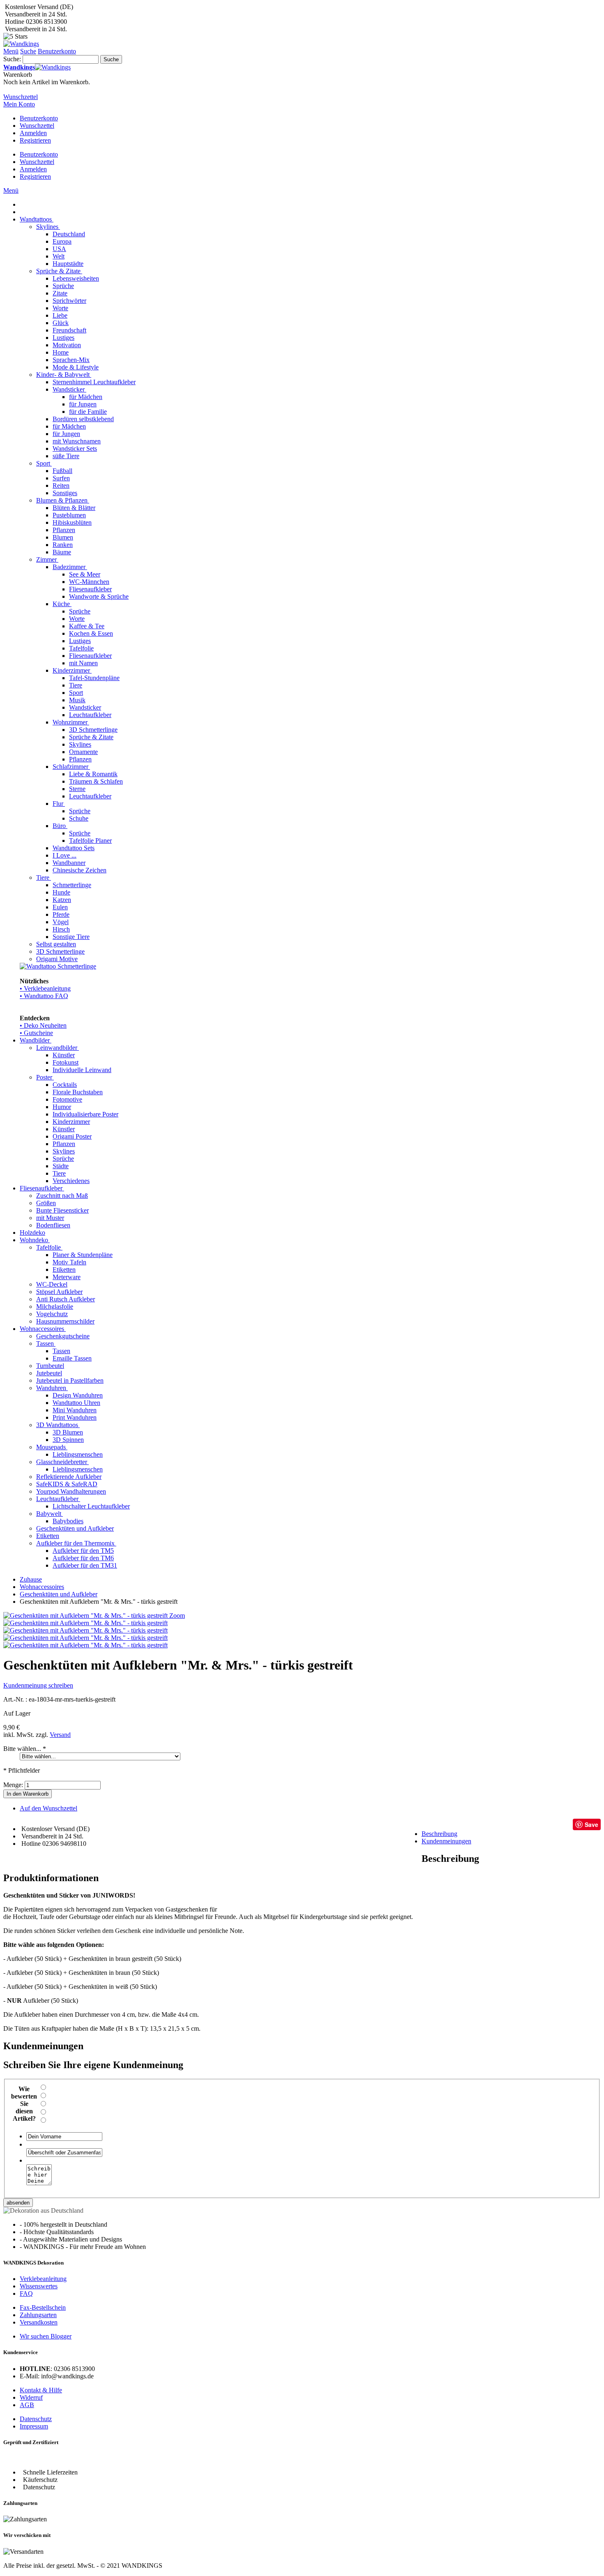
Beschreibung (439, 1834)
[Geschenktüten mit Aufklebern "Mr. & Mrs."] (85, 1645)
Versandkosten (39, 2322)
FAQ (26, 2293)
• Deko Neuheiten (43, 1025)
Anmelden (33, 133)
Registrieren (35, 140)
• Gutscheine (36, 1033)
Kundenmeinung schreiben (38, 1685)
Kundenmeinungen (446, 1841)
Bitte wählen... (25, 1749)
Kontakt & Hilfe (41, 2390)
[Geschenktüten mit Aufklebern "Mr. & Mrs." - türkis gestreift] (85, 1623)
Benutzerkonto (39, 118)
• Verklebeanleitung (45, 988)
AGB (27, 2405)
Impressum (34, 2426)
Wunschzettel (37, 126)
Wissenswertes (39, 2286)
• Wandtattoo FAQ (44, 996)
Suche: (12, 59)
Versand (60, 1735)
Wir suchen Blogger (46, 2336)
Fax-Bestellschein (43, 2307)
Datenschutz (36, 2419)
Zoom (177, 1615)
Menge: (13, 1785)
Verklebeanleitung (43, 2279)
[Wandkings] (21, 44)
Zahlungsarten (38, 2315)
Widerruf (31, 2397)
